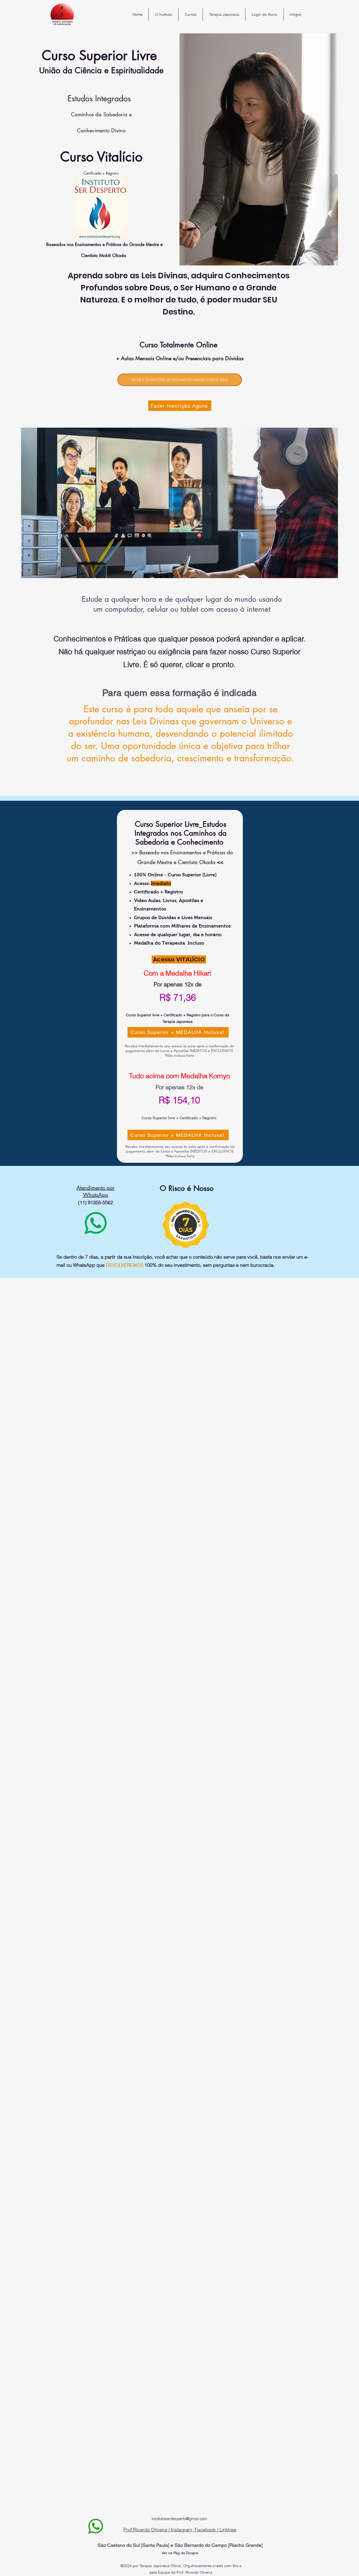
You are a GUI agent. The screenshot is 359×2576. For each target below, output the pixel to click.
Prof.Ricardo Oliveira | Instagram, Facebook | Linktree (180, 2530)
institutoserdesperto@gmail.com (179, 2519)
